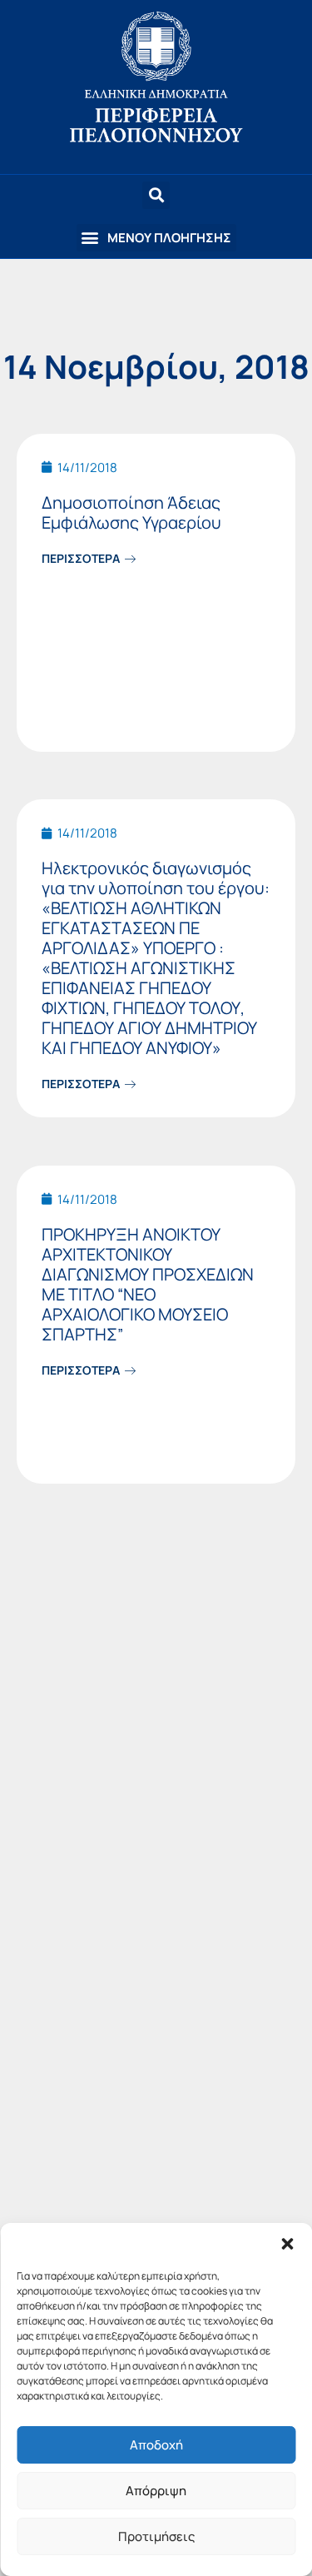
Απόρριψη (156, 2491)
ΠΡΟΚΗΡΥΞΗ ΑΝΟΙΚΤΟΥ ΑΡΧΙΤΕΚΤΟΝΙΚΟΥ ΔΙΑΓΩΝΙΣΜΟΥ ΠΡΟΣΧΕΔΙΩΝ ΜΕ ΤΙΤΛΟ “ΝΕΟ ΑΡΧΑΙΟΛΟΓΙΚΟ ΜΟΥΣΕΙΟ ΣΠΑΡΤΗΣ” (148, 1284)
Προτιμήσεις (156, 2536)
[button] (287, 2244)
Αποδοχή (156, 2445)
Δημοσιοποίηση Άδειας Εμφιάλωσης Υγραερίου (131, 512)
